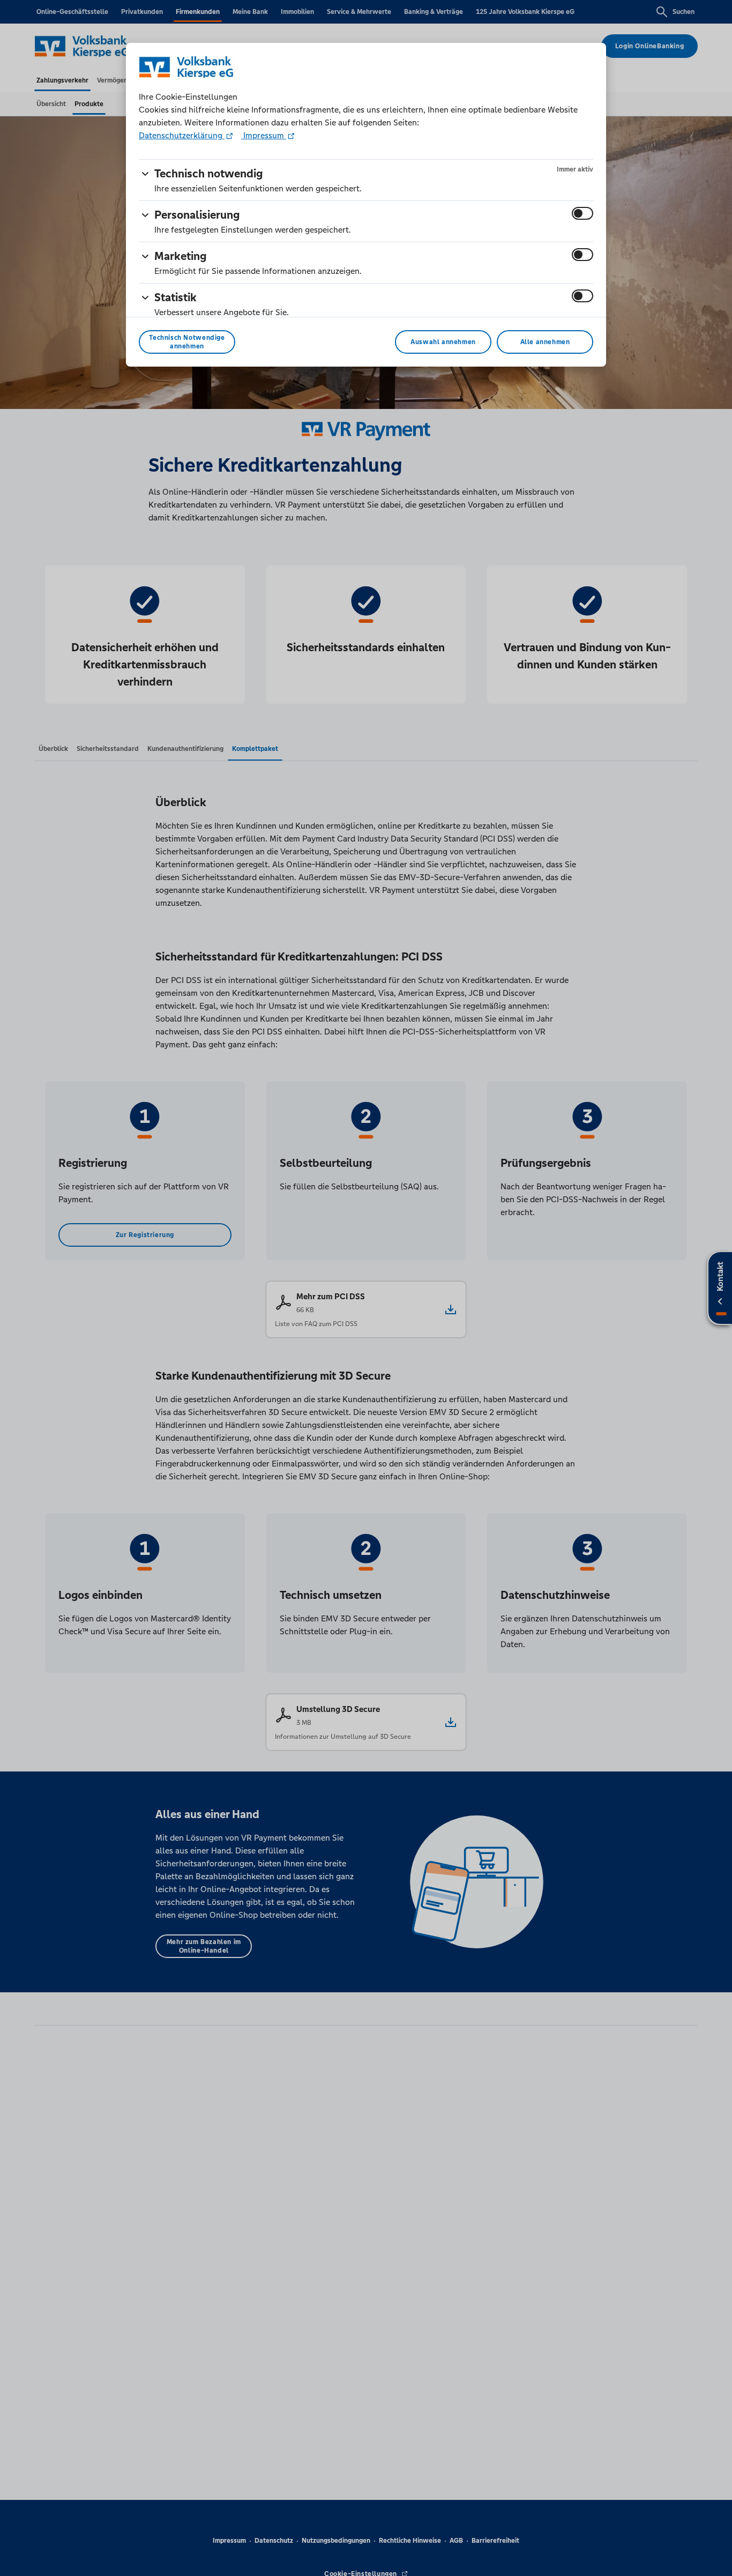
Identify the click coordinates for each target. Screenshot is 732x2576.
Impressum (264, 135)
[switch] (582, 213)
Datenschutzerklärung (182, 135)
